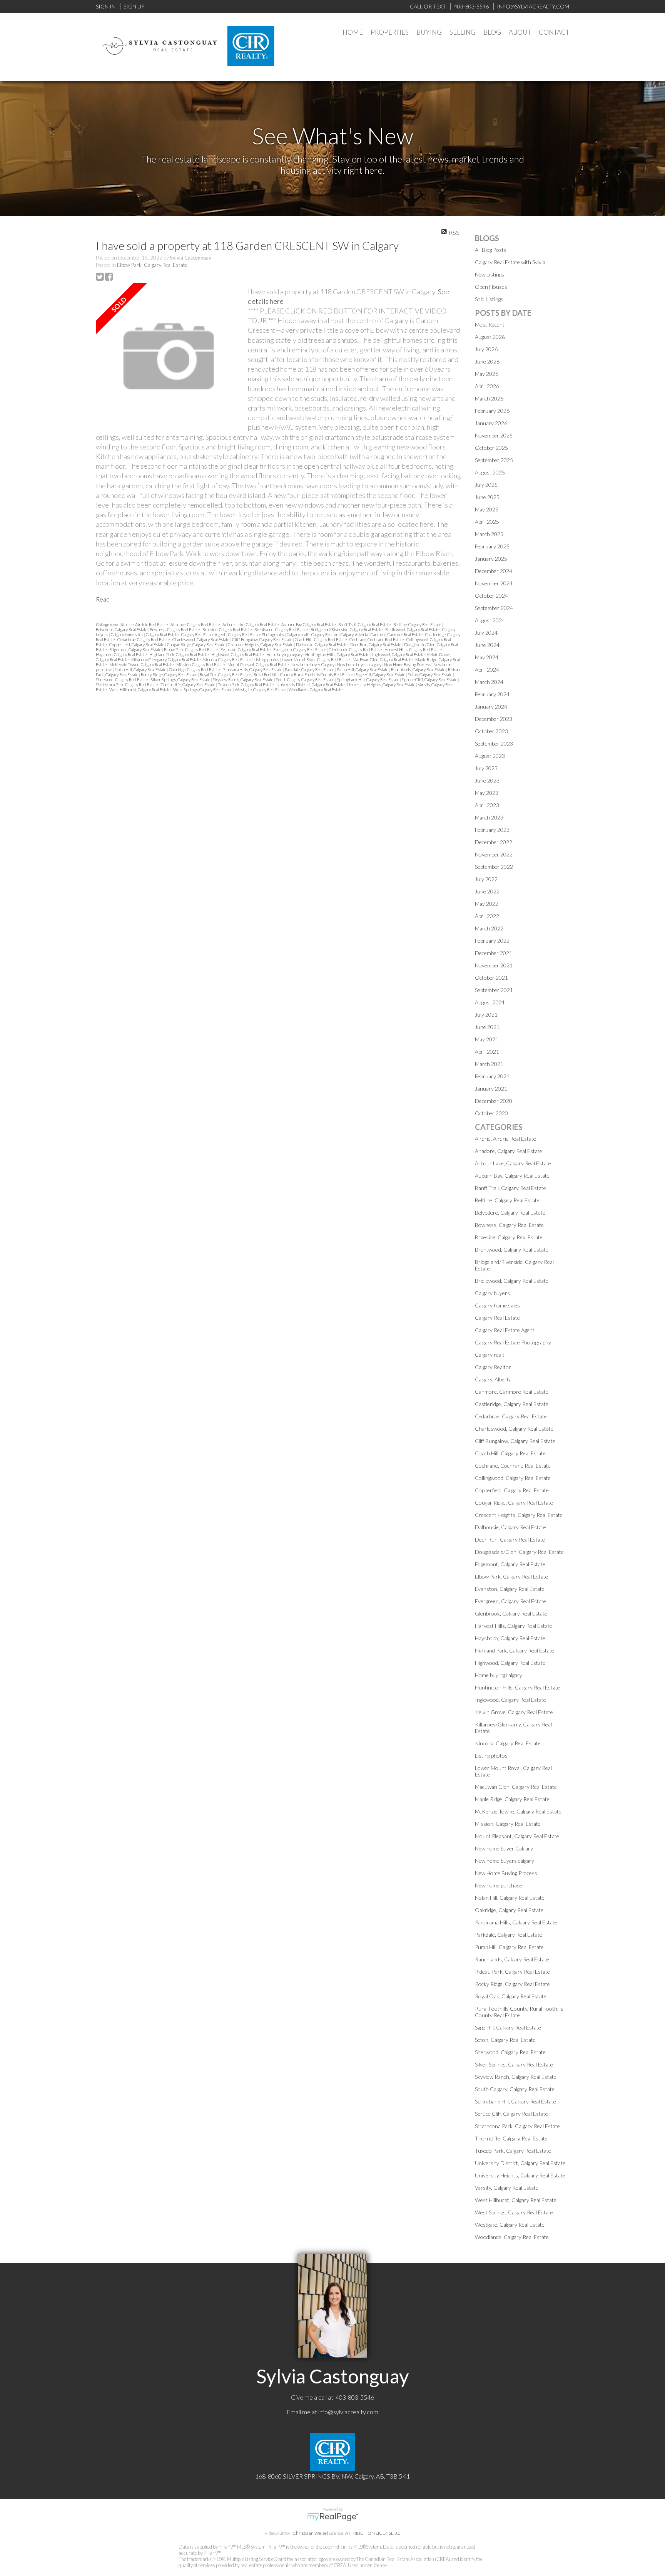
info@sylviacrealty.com (348, 2412)
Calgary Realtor (325, 634)
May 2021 (487, 1039)
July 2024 (486, 633)
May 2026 (487, 374)
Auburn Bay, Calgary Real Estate (309, 624)
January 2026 (491, 423)
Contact (554, 32)
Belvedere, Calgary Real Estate (122, 629)
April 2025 (487, 522)
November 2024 (494, 583)
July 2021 (486, 1015)
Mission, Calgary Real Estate (201, 665)
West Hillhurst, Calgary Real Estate (140, 690)
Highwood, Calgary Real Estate (238, 654)
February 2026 (492, 411)
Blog (492, 32)
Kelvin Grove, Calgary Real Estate (514, 1712)
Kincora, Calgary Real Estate (227, 660)
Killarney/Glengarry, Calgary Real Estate (166, 660)
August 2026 (490, 337)
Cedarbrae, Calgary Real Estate (144, 639)
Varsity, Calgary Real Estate (507, 2188)
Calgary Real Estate (163, 634)
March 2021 (489, 1064)
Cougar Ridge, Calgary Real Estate (196, 644)
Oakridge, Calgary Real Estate (195, 670)
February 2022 (492, 941)
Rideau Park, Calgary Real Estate (512, 1972)
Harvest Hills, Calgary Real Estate (414, 649)
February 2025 (492, 546)
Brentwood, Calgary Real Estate (282, 629)
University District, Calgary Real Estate (311, 685)
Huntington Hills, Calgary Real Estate (338, 654)
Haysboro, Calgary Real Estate (122, 654)
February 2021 (492, 1076)
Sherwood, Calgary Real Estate (122, 680)
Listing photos (267, 660)
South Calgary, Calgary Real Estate (305, 680)
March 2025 (489, 534)
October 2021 (491, 978)
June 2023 (487, 780)
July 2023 (486, 768)
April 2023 (487, 805)
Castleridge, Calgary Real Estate (512, 1404)
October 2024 (491, 596)
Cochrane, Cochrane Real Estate (377, 639)
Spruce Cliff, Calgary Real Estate (430, 680)
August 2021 (490, 1002)
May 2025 (487, 509)
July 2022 (486, 879)
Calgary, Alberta (355, 634)
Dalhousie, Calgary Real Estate (322, 644)
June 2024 (487, 645)
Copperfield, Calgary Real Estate (137, 644)
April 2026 (487, 386)
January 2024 (491, 706)
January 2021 (491, 1089)
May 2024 (487, 657)
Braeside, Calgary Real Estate (227, 629)
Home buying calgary (285, 654)
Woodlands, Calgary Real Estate (316, 690)
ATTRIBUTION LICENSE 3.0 (373, 2533)
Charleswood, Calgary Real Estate (201, 639)
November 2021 (494, 965)
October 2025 (491, 448)
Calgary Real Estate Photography (256, 634)
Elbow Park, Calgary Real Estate (152, 265)
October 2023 (491, 731)
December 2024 (494, 571)
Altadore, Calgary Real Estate (195, 624)
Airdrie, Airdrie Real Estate (145, 624)
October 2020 (491, 1113)
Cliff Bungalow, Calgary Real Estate (262, 639)
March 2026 (489, 398)
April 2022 (487, 916)
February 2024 (492, 694)
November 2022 (494, 854)
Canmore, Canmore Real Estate (397, 634)
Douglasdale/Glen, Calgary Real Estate (519, 1552)
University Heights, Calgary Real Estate (382, 685)
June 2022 (487, 891)
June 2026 (487, 361)
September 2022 (494, 867)
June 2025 (487, 497)
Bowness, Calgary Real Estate (175, 629)
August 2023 (490, 756)
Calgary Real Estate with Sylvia (510, 262)
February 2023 (492, 830)
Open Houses (491, 287)
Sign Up (134, 6)
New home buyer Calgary (313, 665)
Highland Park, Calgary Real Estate (179, 654)
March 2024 (489, 682)
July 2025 (486, 485)
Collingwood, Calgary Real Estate (513, 1478)
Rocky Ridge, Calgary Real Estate (169, 675)
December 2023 (494, 719)
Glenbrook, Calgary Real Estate (356, 649)
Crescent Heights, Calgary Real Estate (261, 644)
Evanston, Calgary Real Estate (246, 649)
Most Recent (490, 324)
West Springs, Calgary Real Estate (203, 690)
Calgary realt (298, 634)
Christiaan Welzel (310, 2533)
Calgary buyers (492, 1293)
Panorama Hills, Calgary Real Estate (253, 670)
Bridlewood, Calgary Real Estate (413, 629)
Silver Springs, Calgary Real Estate (181, 680)
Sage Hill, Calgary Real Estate (381, 675)
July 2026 (486, 349)
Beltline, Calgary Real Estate (418, 624)
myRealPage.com (333, 2517)
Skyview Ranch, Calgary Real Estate (243, 680)
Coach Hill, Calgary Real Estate (321, 639)
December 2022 (494, 842)
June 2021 (487, 1027)
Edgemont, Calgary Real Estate (136, 649)
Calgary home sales (127, 634)
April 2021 (487, 1052)
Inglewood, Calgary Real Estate (399, 654)
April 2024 (487, 670)
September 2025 (494, 460)
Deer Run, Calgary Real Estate (376, 644)
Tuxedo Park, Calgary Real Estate (246, 685)
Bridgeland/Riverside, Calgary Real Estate (347, 629)
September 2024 (494, 608)
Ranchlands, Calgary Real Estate (419, 670)
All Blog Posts (491, 250)
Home (353, 32)
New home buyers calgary (360, 665)
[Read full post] (169, 357)
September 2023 (494, 743)
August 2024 (490, 620)
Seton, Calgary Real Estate (430, 675)
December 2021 (494, 953)
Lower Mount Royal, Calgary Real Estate (316, 660)
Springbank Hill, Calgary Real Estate (368, 680)
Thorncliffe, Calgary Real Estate (188, 685)
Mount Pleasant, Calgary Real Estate (258, 665)
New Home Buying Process (408, 665)
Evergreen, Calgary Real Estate (300, 649)
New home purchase (499, 1885)
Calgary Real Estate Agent (204, 634)
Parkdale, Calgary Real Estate (310, 670)
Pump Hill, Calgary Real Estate (363, 670)
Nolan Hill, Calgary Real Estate (141, 670)
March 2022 (489, 928)
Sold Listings (489, 299)
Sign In (106, 6)
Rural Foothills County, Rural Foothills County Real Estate (304, 675)
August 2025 (490, 472)
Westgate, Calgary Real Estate (261, 690)
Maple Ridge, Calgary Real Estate (512, 1799)
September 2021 (494, 990)
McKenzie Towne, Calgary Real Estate (142, 665)
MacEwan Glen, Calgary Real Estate (383, 660)
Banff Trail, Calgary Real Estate (365, 624)
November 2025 (494, 435)
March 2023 (489, 817)
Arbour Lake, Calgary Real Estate (251, 624)
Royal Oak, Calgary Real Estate (226, 675)
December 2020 (494, 1101)
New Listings (490, 274)
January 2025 (491, 559)
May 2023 (487, 793)
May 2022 (487, 904)
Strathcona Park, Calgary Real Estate (127, 685)
